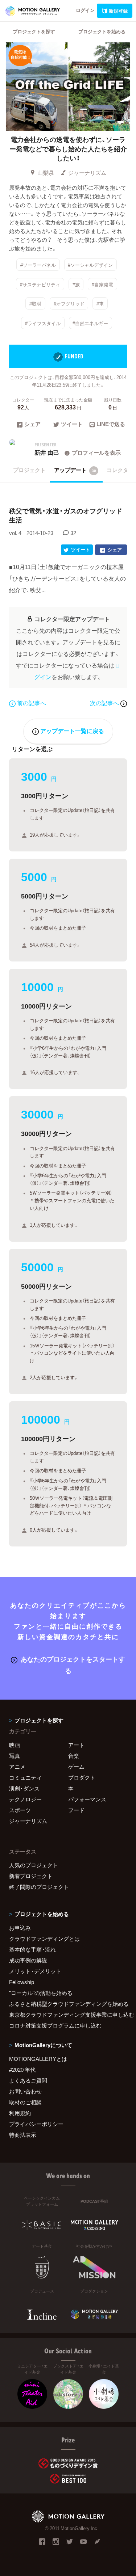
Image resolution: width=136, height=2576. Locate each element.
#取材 (35, 304)
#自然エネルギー (90, 323)
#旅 (76, 284)
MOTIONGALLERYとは (38, 2059)
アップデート (75, 470)
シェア (32, 425)
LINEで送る (111, 425)
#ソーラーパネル (38, 265)
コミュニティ (25, 1777)
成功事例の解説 (28, 1960)
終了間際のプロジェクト (39, 1887)
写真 (15, 1756)
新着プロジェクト (31, 1876)
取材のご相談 (25, 2102)
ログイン (85, 10)
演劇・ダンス (24, 1788)
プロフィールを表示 (96, 453)
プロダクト (82, 1777)
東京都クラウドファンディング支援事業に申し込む (68, 2015)
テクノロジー (25, 1799)
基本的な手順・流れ (32, 1949)
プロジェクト (29, 470)
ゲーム (76, 1767)
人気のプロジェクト (34, 1865)
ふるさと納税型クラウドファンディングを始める (68, 2004)
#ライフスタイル (43, 323)
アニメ (17, 1767)
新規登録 (118, 11)
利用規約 (20, 2113)
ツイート (72, 425)
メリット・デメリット (35, 1971)
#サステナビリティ (40, 284)
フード (76, 1810)
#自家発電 (102, 284)
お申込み (20, 1928)
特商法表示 (23, 2135)
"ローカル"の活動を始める (41, 1993)
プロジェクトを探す (34, 31)
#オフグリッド (69, 304)
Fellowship (22, 1982)
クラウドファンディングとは (44, 1939)
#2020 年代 (22, 2070)
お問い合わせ (25, 2091)
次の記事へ (105, 703)
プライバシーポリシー (36, 2124)
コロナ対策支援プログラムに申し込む (55, 2025)
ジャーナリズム (87, 173)
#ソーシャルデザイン (90, 265)
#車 (100, 304)
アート (76, 1745)
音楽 (74, 1756)
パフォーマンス (87, 1799)
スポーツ (20, 1810)
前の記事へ (32, 703)
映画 (15, 1745)
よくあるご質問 (28, 2080)
